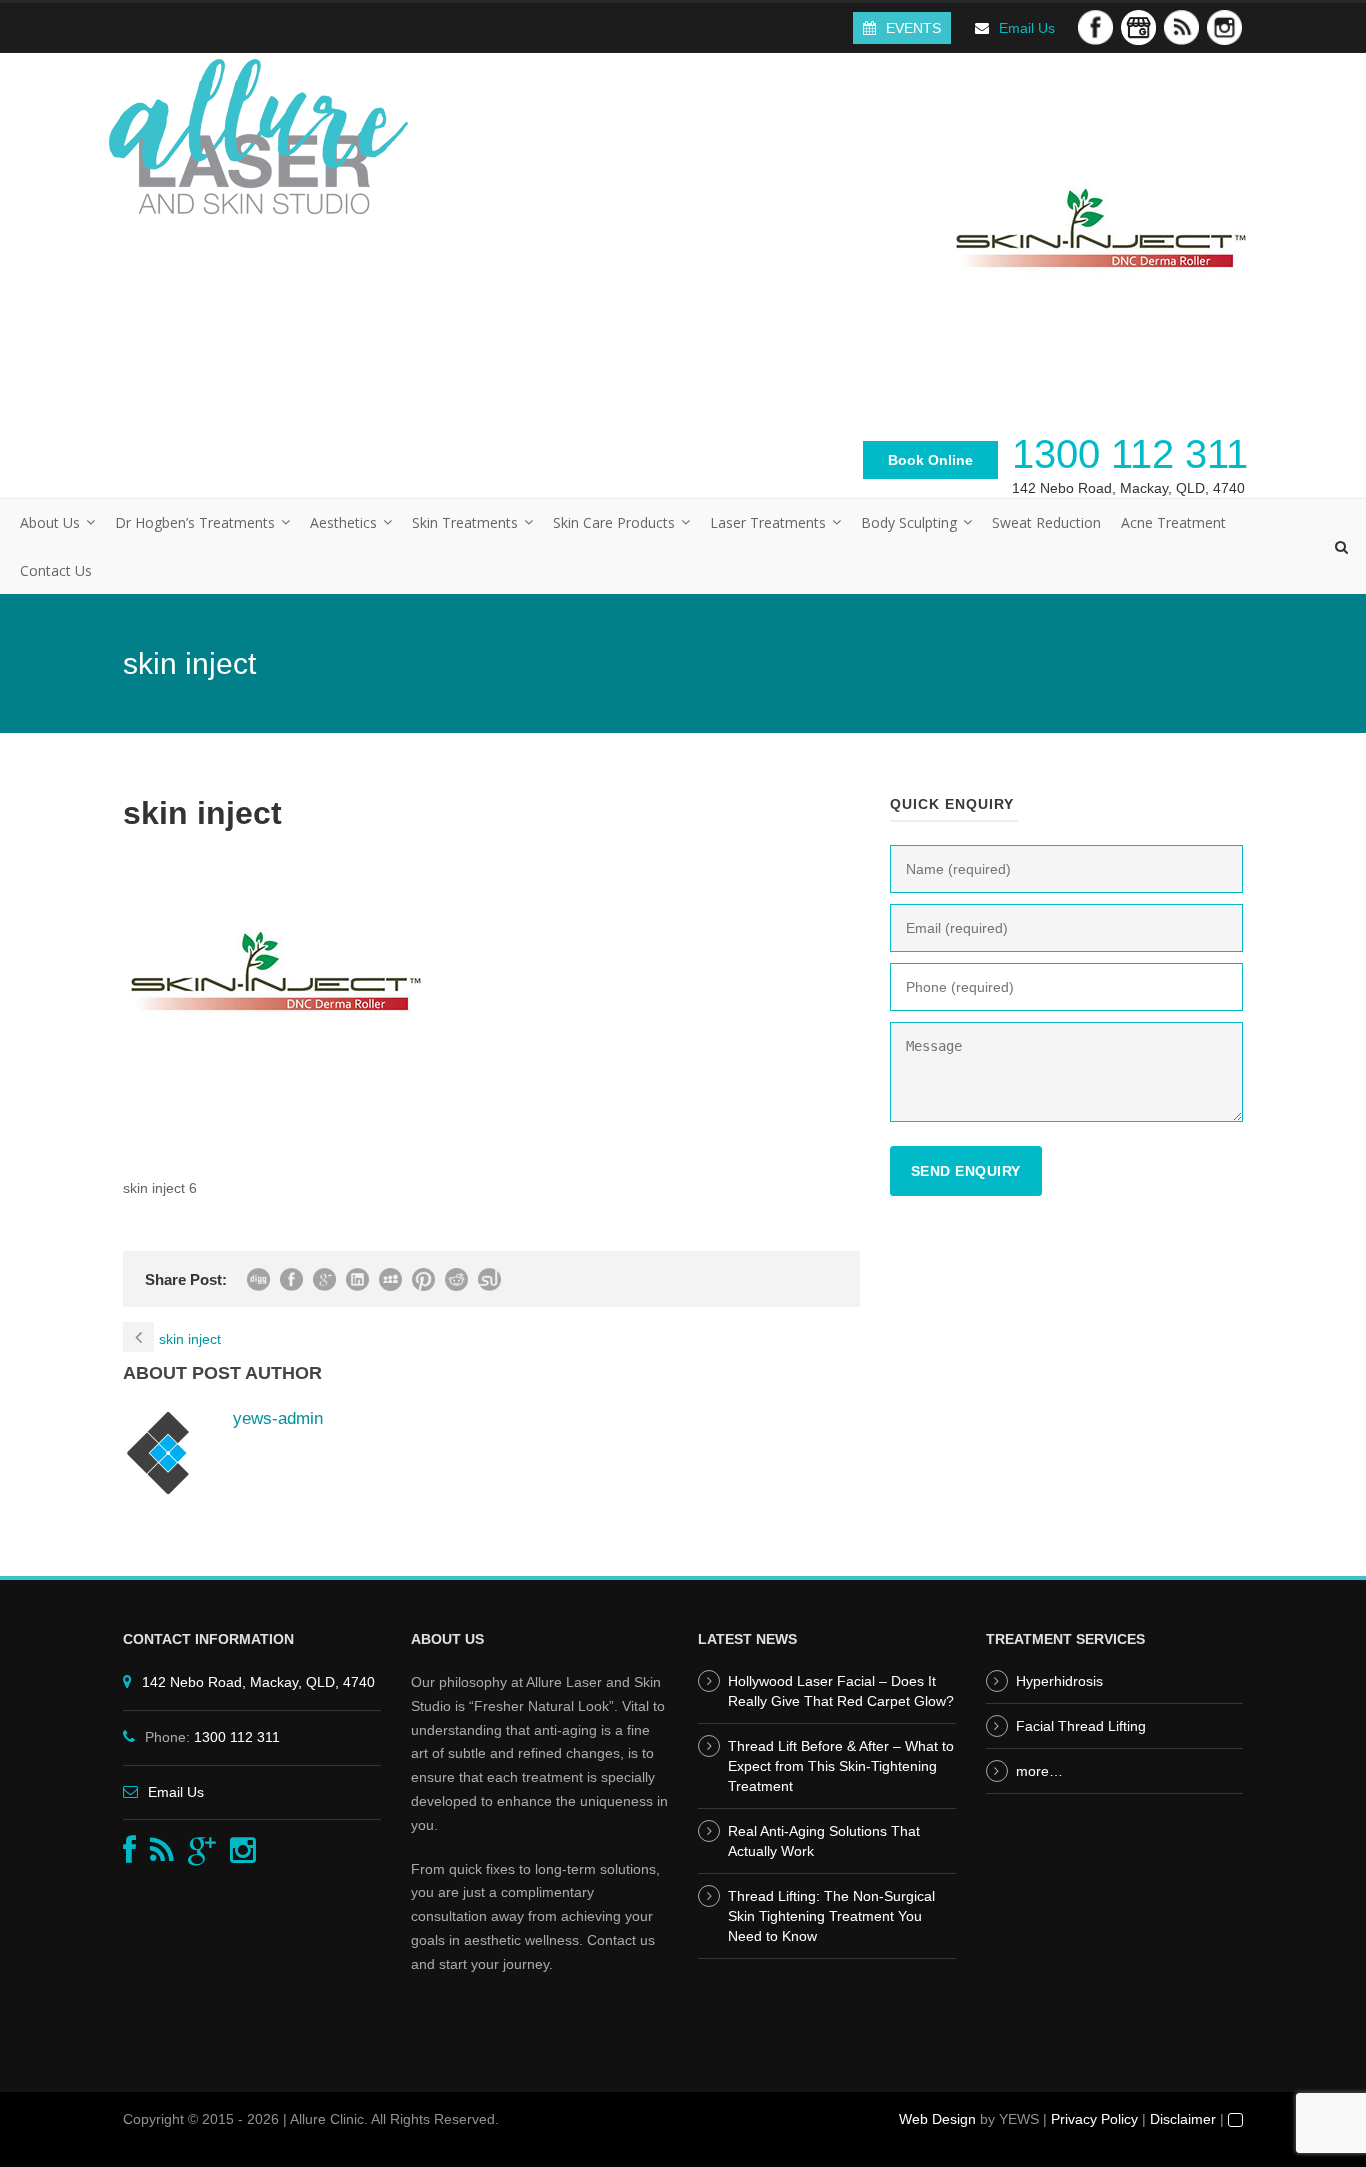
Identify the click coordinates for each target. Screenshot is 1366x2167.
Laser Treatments (768, 522)
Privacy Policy (1094, 2119)
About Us (50, 522)
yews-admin (278, 1418)
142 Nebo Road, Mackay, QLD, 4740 (1128, 488)
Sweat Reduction (1046, 522)
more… (1039, 1771)
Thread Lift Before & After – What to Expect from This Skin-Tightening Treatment (841, 1766)
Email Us (1027, 28)
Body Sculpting (909, 522)
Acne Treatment (1173, 522)
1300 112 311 (1130, 454)
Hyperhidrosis (1059, 1681)
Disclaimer (1183, 2119)
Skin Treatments (465, 522)
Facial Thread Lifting (1081, 1726)
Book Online (930, 460)
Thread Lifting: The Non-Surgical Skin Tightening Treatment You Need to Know (831, 1916)
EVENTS (913, 28)
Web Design (937, 2119)
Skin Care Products (614, 522)
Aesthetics (343, 522)
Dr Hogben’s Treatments (195, 522)
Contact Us (56, 570)
